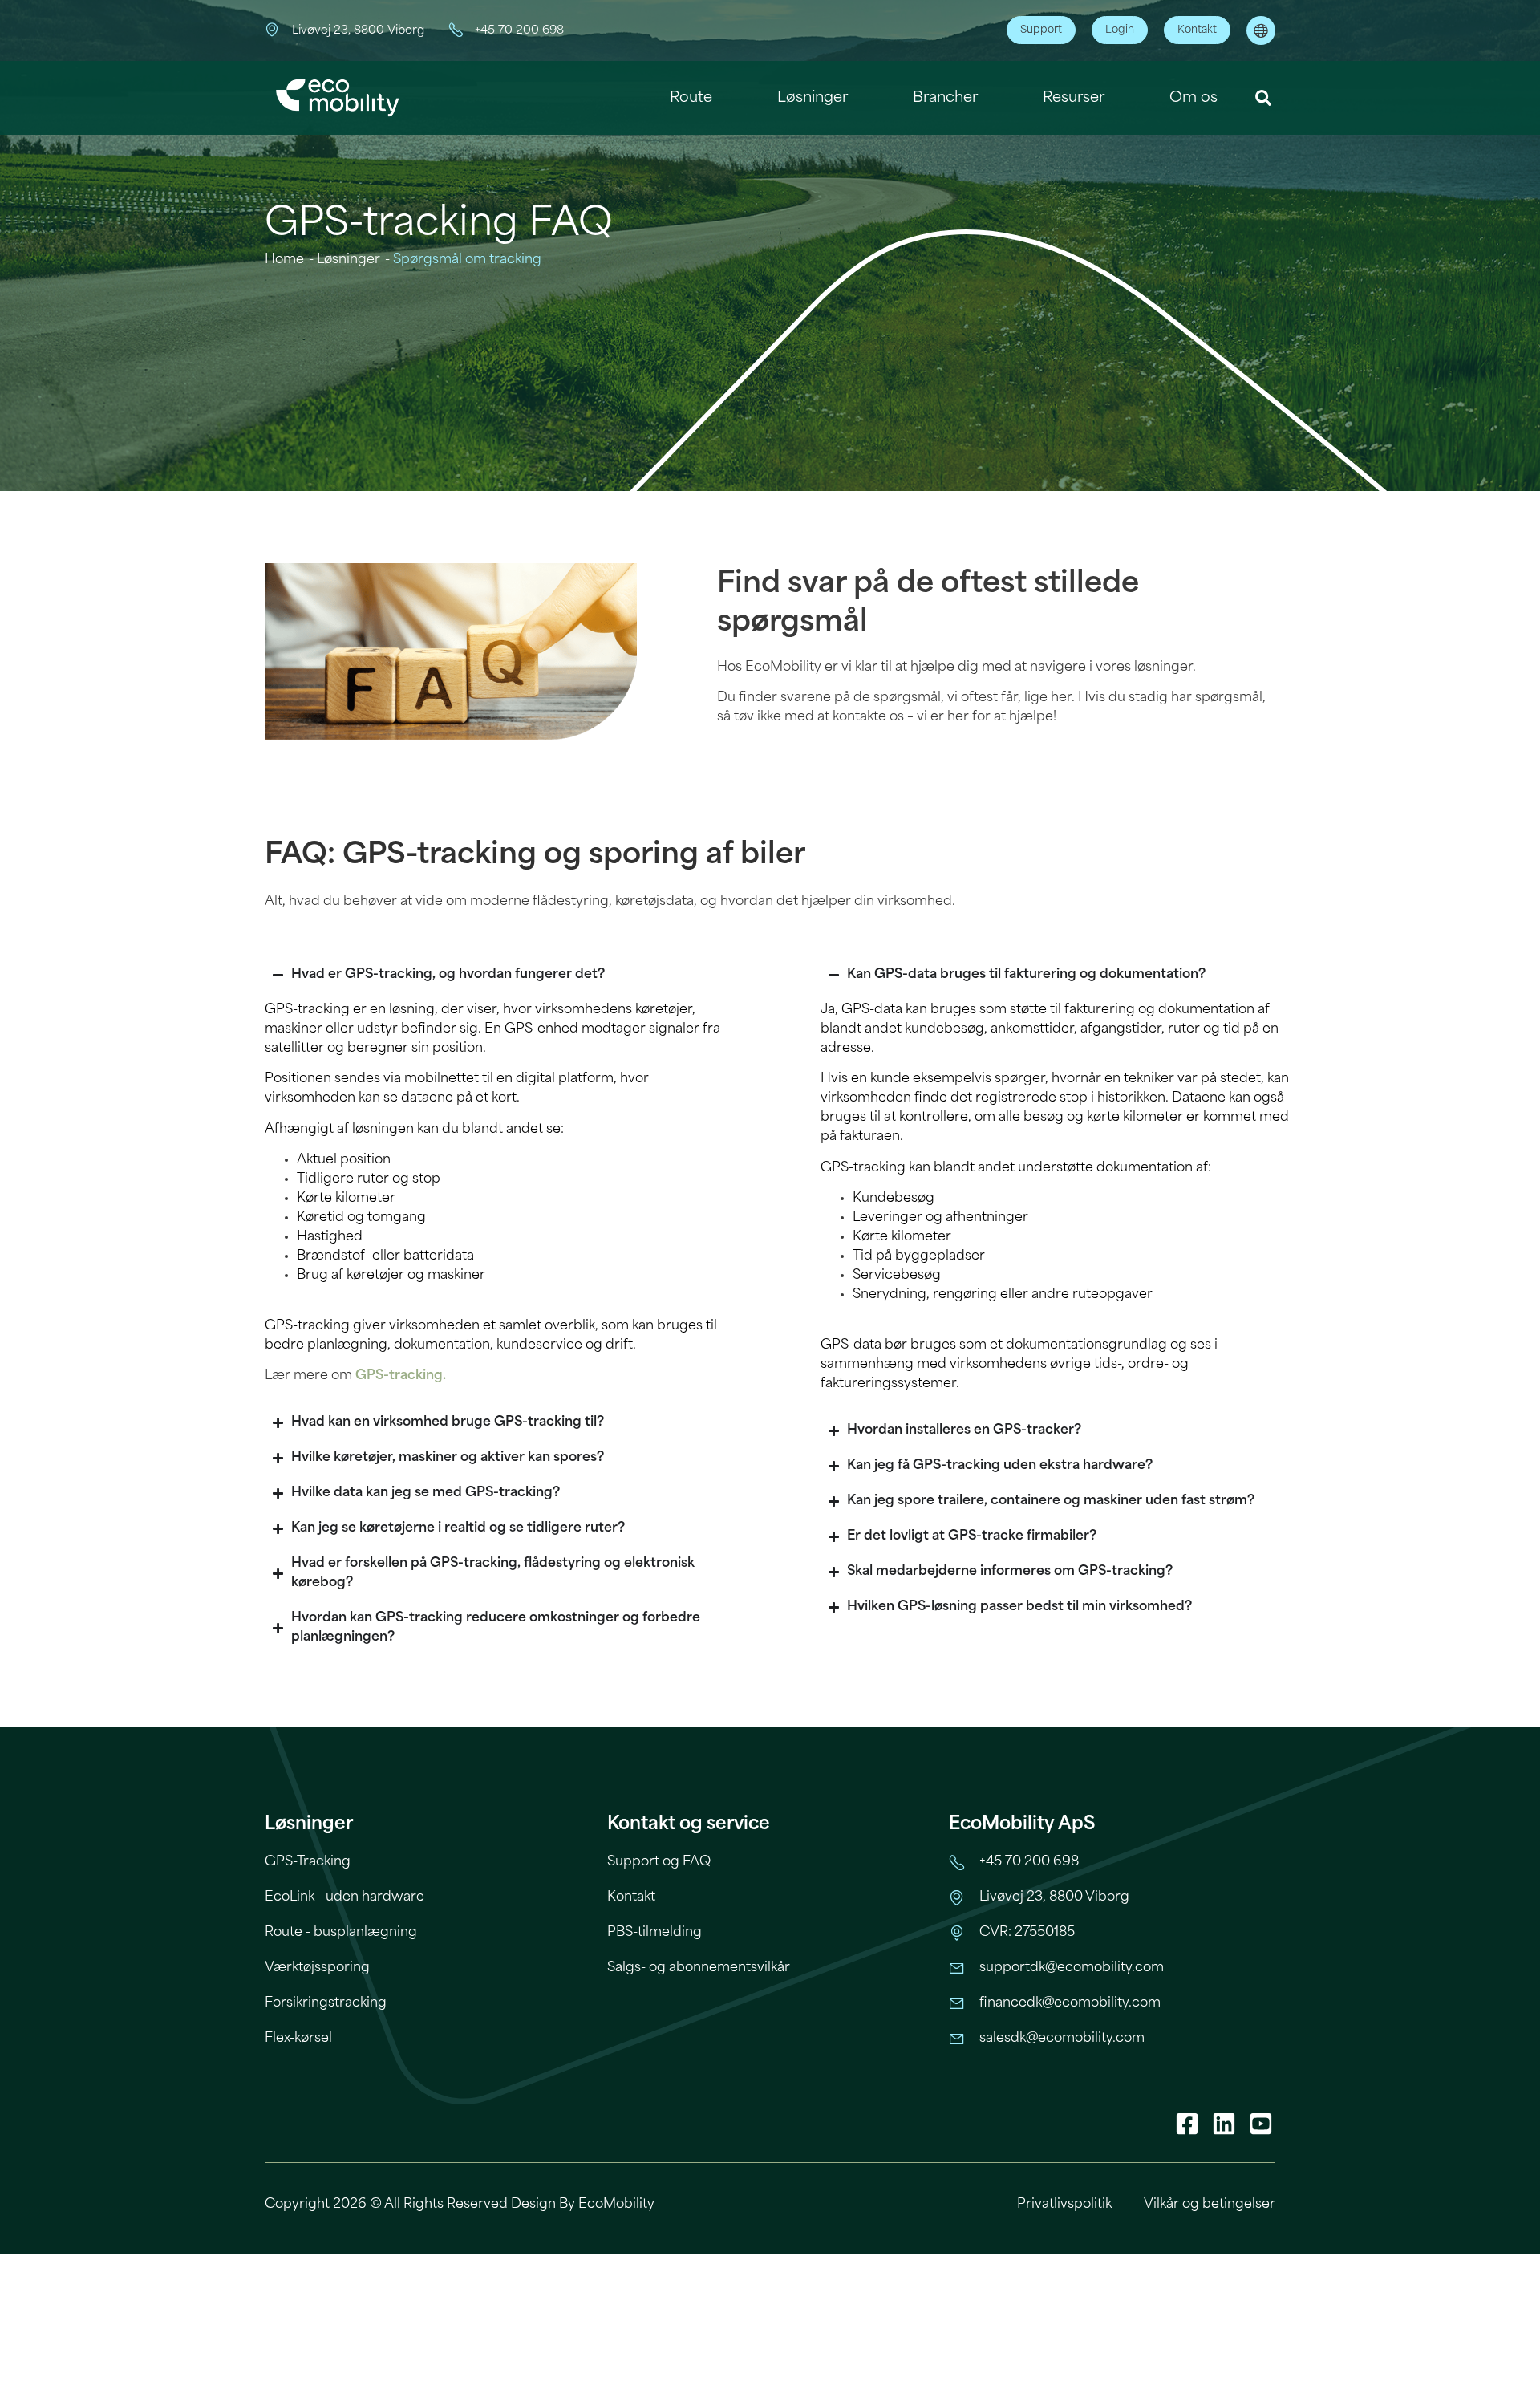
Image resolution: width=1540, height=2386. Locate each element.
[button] (1264, 98)
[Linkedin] (1224, 2124)
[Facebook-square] (1187, 2124)
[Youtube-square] (1261, 2124)
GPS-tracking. (401, 1376)
